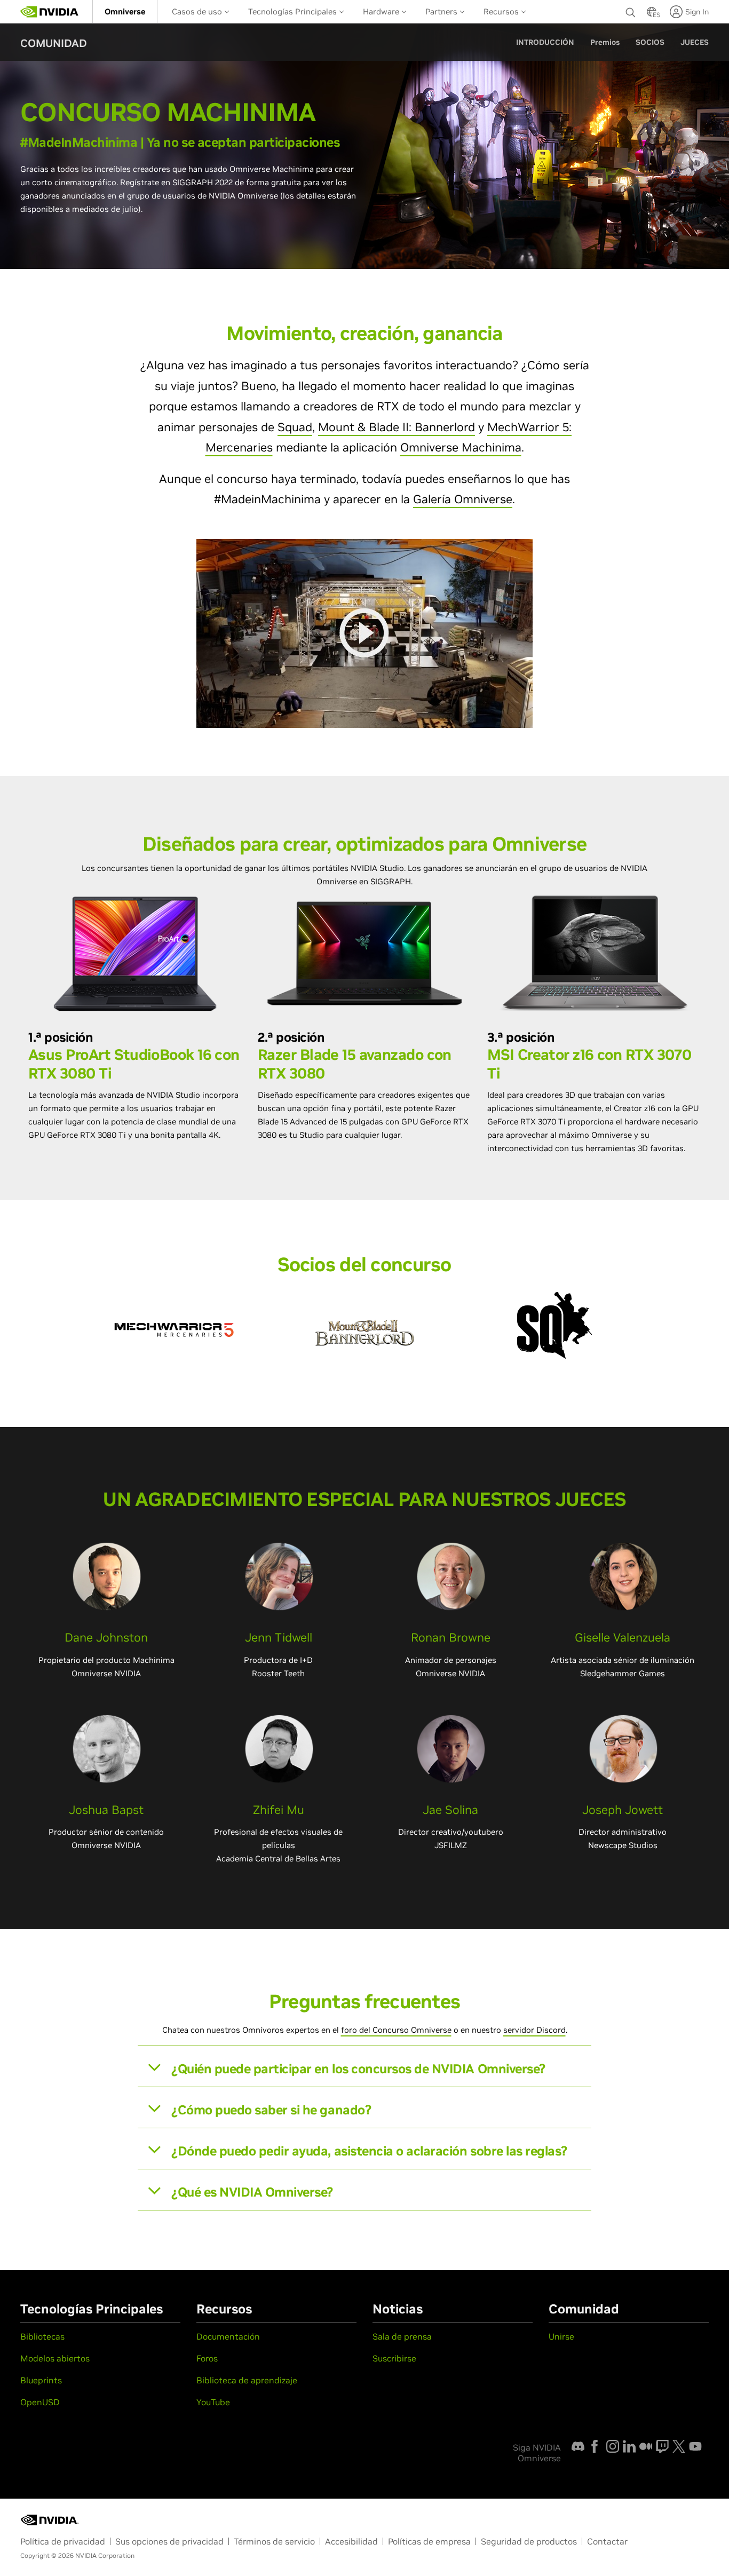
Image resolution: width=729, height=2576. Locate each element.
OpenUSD (40, 2402)
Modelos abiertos (55, 2358)
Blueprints (41, 2380)
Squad (295, 427)
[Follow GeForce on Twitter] (679, 2446)
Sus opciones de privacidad (169, 2541)
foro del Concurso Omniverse (396, 2030)
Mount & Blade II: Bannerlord (397, 427)
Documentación (228, 2336)
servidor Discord (534, 2030)
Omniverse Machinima (461, 447)
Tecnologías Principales (294, 11)
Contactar (607, 2541)
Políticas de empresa (429, 2541)
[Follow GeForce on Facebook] (595, 2446)
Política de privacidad (63, 2541)
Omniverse (125, 11)
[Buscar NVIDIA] (631, 10)
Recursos (502, 11)
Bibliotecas (42, 2336)
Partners (442, 11)
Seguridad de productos (529, 2541)
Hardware (382, 11)
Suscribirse (394, 2358)
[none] (631, 12)
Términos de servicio (274, 2541)
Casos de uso (198, 11)
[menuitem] (125, 11)
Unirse (561, 2336)
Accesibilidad (351, 2541)
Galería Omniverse (463, 499)
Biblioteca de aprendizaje (247, 2380)
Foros (207, 2358)
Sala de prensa (402, 2336)
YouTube (213, 2402)
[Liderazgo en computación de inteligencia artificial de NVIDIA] (50, 12)
